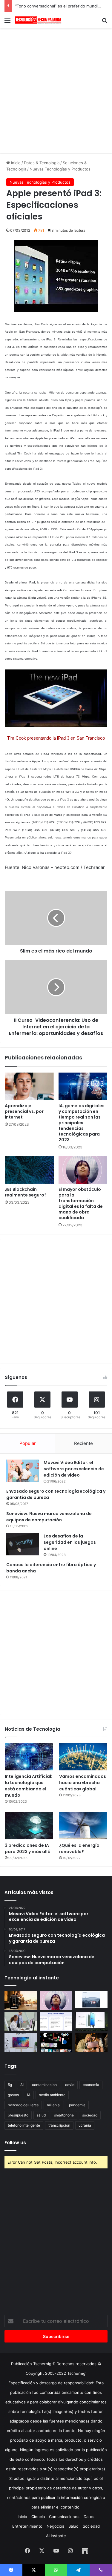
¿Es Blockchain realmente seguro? (26, 1192)
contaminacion (44, 2085)
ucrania (85, 2125)
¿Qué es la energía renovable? (79, 1848)
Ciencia (38, 2517)
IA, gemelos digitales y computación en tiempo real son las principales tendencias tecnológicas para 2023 (82, 1123)
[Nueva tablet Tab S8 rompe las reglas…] (91, 2042)
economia (91, 2085)
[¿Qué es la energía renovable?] (83, 1826)
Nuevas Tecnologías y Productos (60, 169)
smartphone (64, 2115)
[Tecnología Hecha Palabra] (39, 20)
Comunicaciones (64, 2517)
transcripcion (59, 2125)
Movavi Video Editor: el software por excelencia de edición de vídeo (74, 1469)
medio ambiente (52, 2095)
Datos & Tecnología (42, 163)
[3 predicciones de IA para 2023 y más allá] (29, 1826)
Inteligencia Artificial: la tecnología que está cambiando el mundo (29, 1786)
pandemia (77, 2105)
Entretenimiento (27, 2526)
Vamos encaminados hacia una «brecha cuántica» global (83, 1783)
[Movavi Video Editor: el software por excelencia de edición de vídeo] (23, 1471)
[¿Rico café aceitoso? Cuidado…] (21, 2001)
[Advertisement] (56, 90)
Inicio (15, 163)
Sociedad (91, 2526)
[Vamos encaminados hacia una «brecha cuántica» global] (83, 1757)
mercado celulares (23, 2105)
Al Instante (56, 2536)
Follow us (15, 2143)
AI (22, 2085)
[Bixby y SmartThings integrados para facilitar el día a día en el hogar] (56, 2022)
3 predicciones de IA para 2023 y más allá (28, 1848)
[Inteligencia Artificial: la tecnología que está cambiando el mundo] (29, 1757)
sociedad (90, 2115)
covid (70, 2085)
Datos (89, 2517)
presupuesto (18, 2115)
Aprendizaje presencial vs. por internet (24, 1111)
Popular (28, 1443)
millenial (54, 2105)
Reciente (83, 1443)
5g (10, 2085)
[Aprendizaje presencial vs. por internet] (29, 1086)
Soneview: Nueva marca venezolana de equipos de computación (49, 1517)
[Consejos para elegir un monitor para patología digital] (21, 2022)
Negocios (55, 2526)
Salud (73, 2526)
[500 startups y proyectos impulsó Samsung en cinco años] (56, 2042)
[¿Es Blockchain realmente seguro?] (29, 1170)
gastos (13, 2095)
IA (29, 2095)
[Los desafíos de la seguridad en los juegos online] (23, 1544)
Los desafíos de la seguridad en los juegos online (70, 1542)
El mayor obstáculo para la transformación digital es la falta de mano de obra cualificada (81, 1203)
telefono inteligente (24, 2125)
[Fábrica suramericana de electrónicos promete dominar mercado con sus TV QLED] (21, 2042)
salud (41, 2115)
